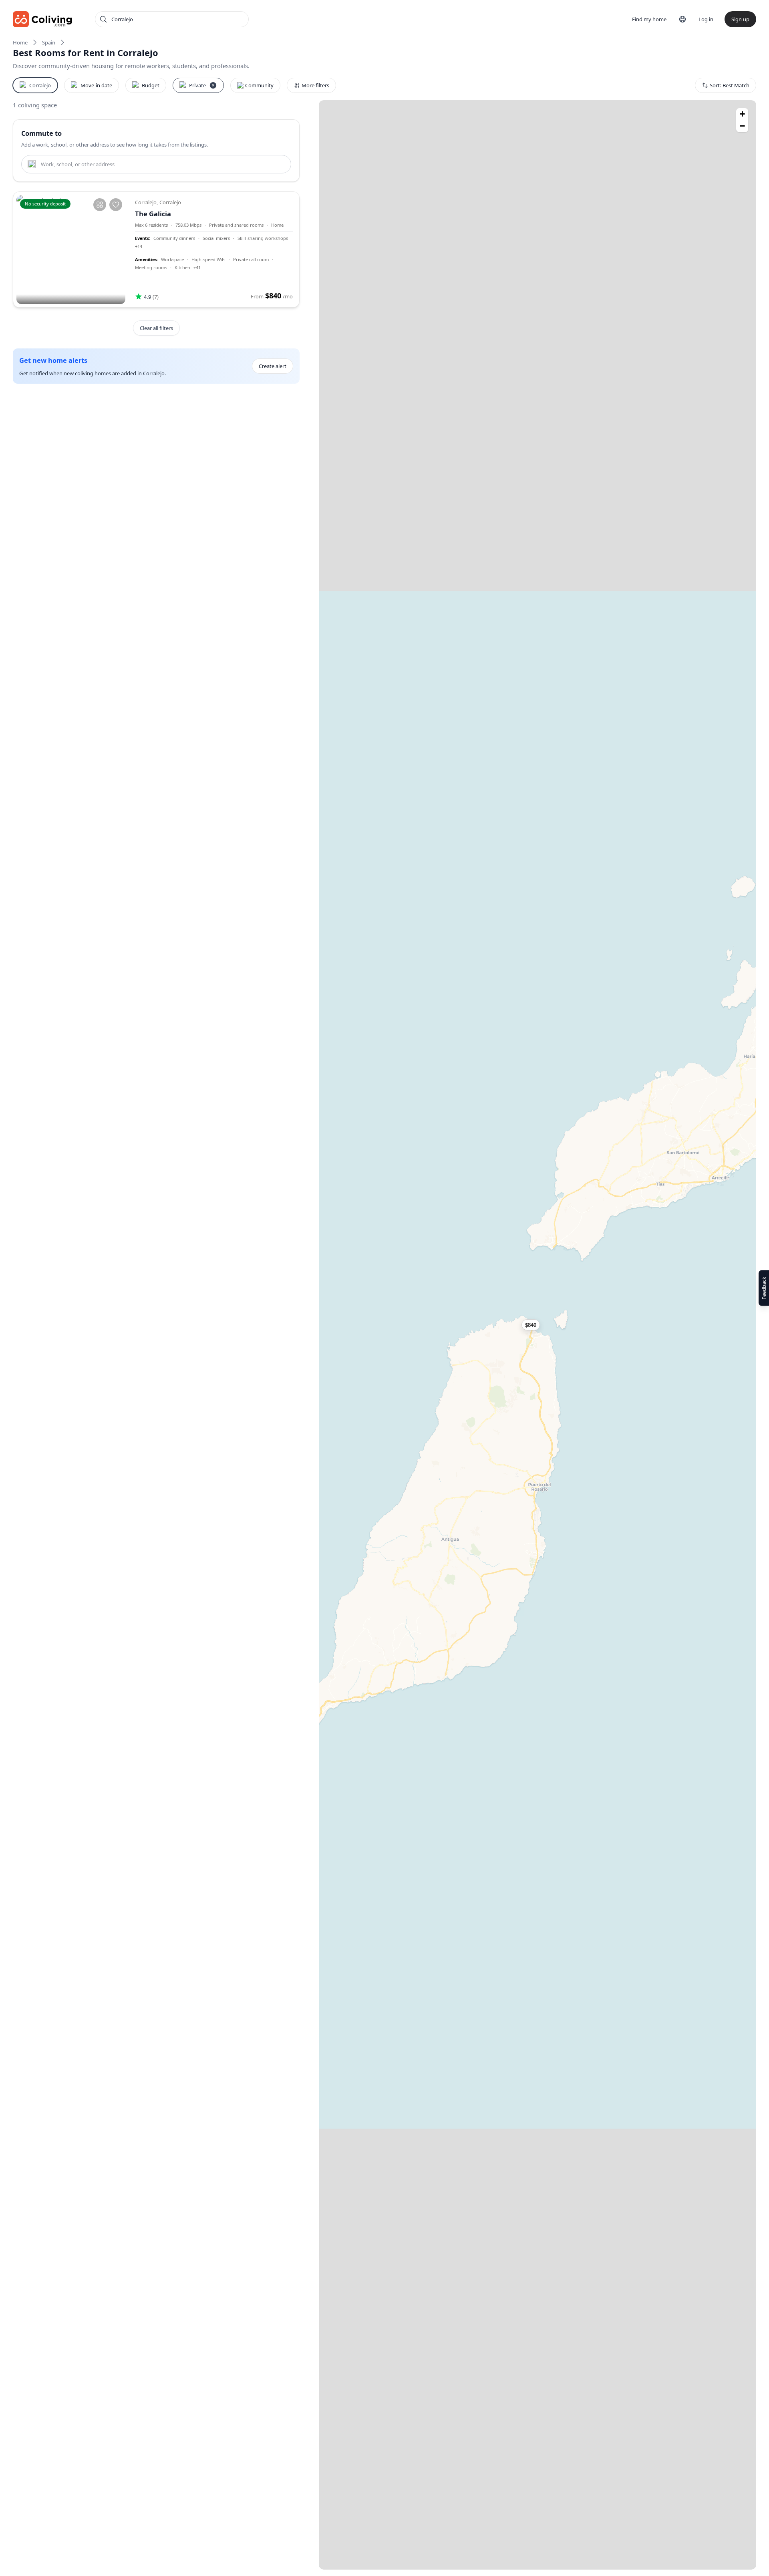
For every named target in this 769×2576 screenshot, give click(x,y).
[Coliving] (43, 19)
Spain (49, 42)
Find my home (649, 19)
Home (20, 42)
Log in (706, 19)
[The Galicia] (71, 250)
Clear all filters (156, 328)
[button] (536, 1325)
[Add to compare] (100, 205)
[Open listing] (214, 250)
